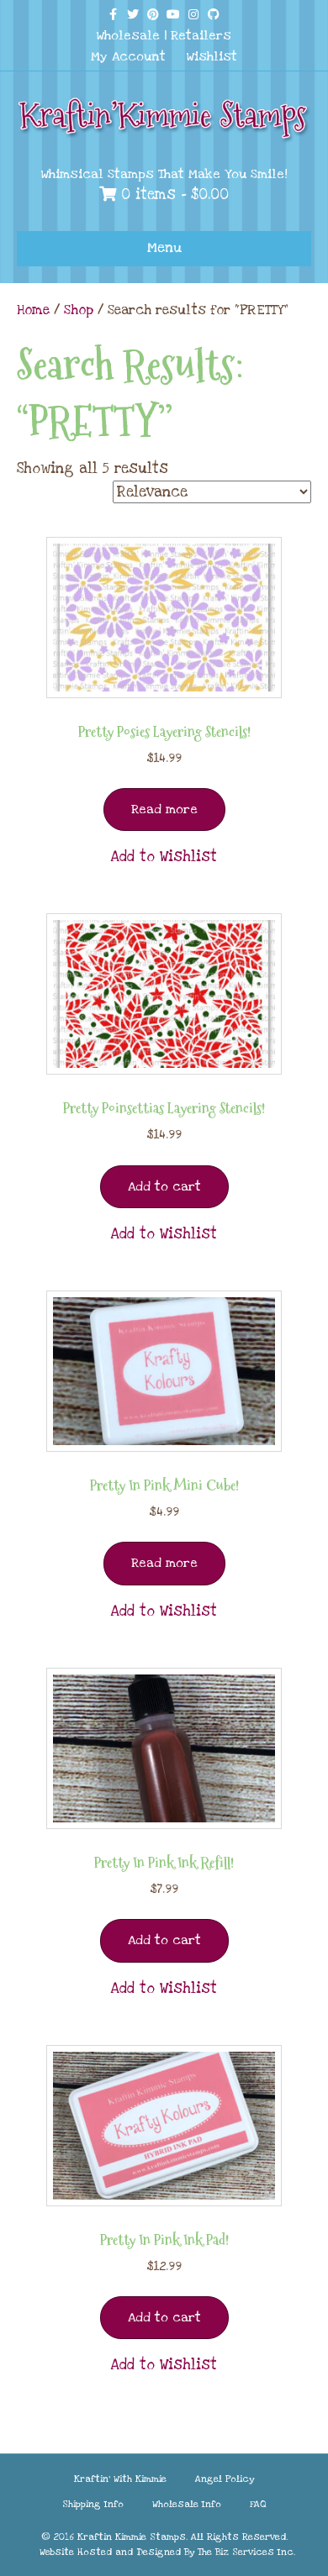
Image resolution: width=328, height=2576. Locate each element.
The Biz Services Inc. (246, 2552)
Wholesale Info (187, 2504)
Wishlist (212, 56)
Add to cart (164, 1186)
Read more (164, 809)
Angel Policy (225, 2479)
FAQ (258, 2504)
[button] (164, 857)
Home (33, 310)
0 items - (172, 195)
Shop (79, 310)
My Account (128, 56)
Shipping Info (93, 2504)
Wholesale (128, 35)
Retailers (201, 35)
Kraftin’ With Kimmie (120, 2479)
